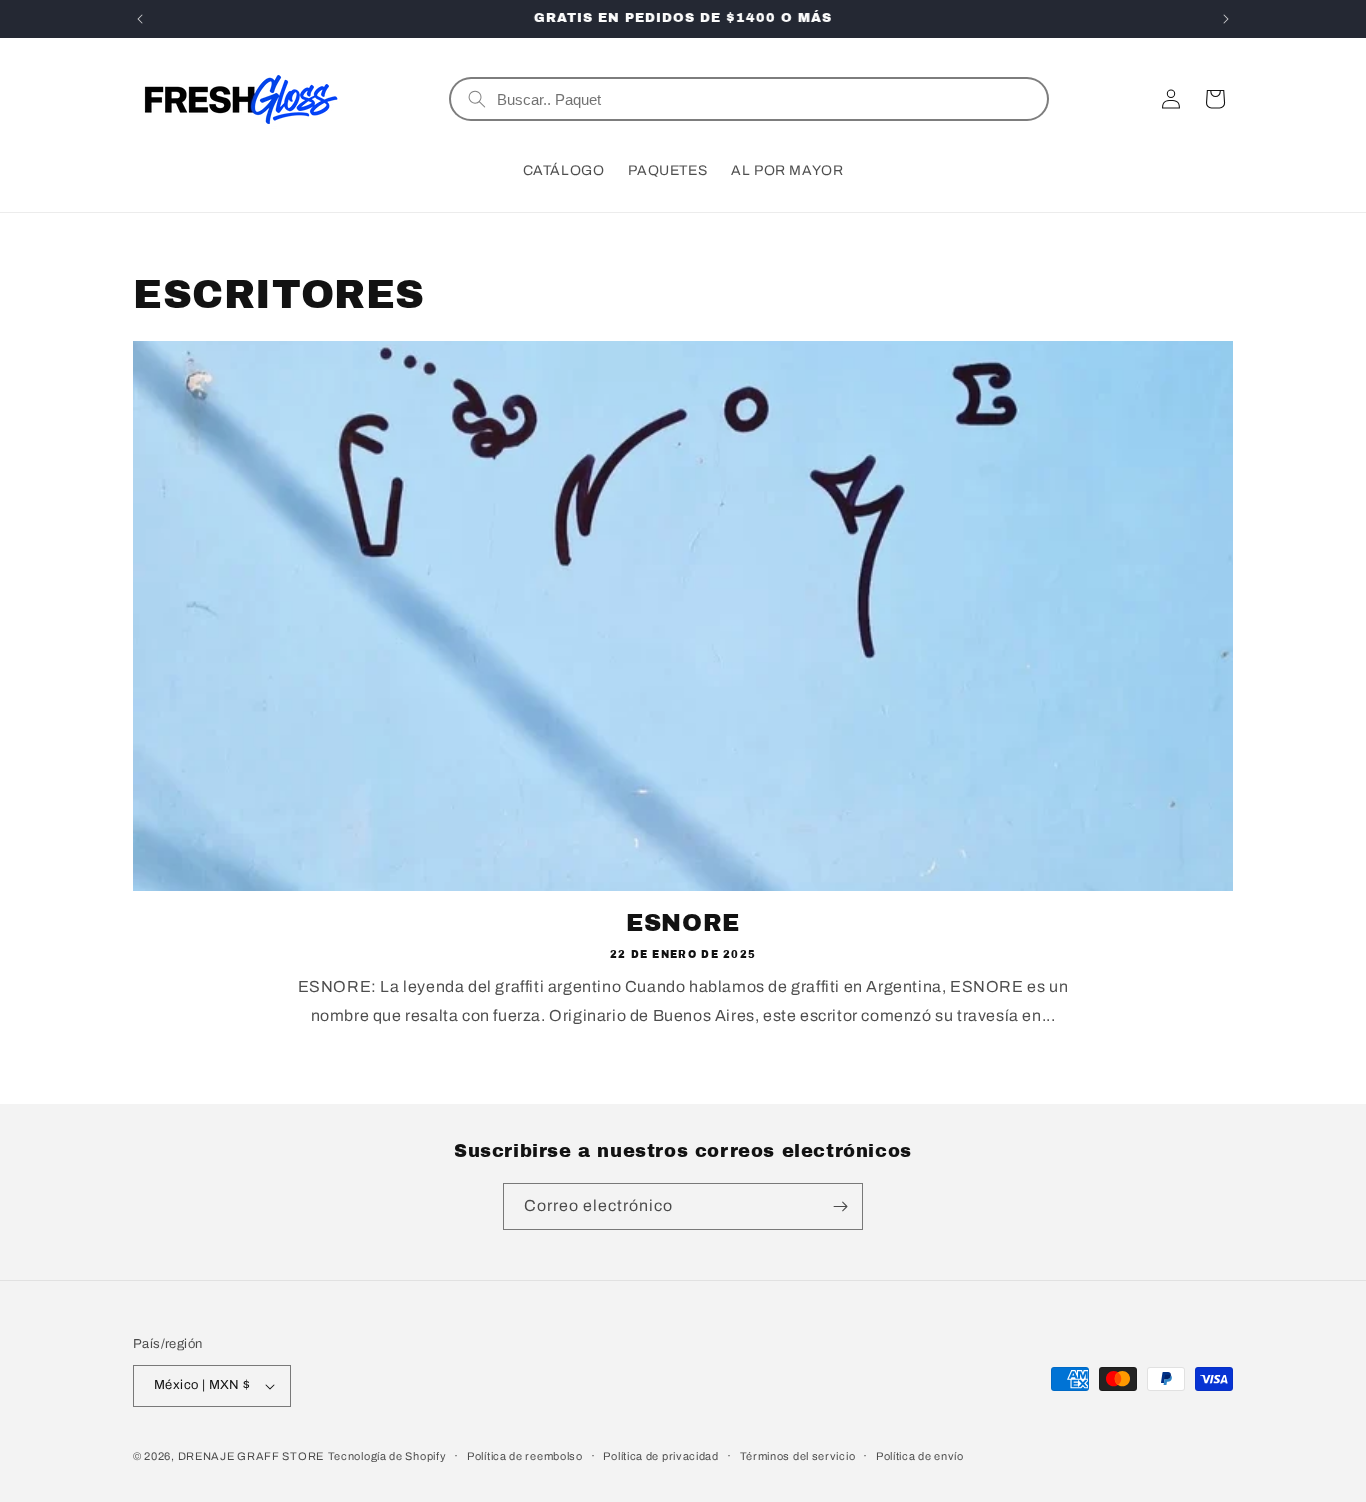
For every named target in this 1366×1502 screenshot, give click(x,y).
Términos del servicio (798, 1456)
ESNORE (683, 923)
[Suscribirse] (840, 1206)
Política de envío (920, 1456)
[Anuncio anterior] (140, 19)
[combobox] (764, 99)
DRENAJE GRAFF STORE (251, 1456)
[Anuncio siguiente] (1226, 19)
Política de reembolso (525, 1456)
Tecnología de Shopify (387, 1456)
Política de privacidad (660, 1456)
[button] (1215, 99)
